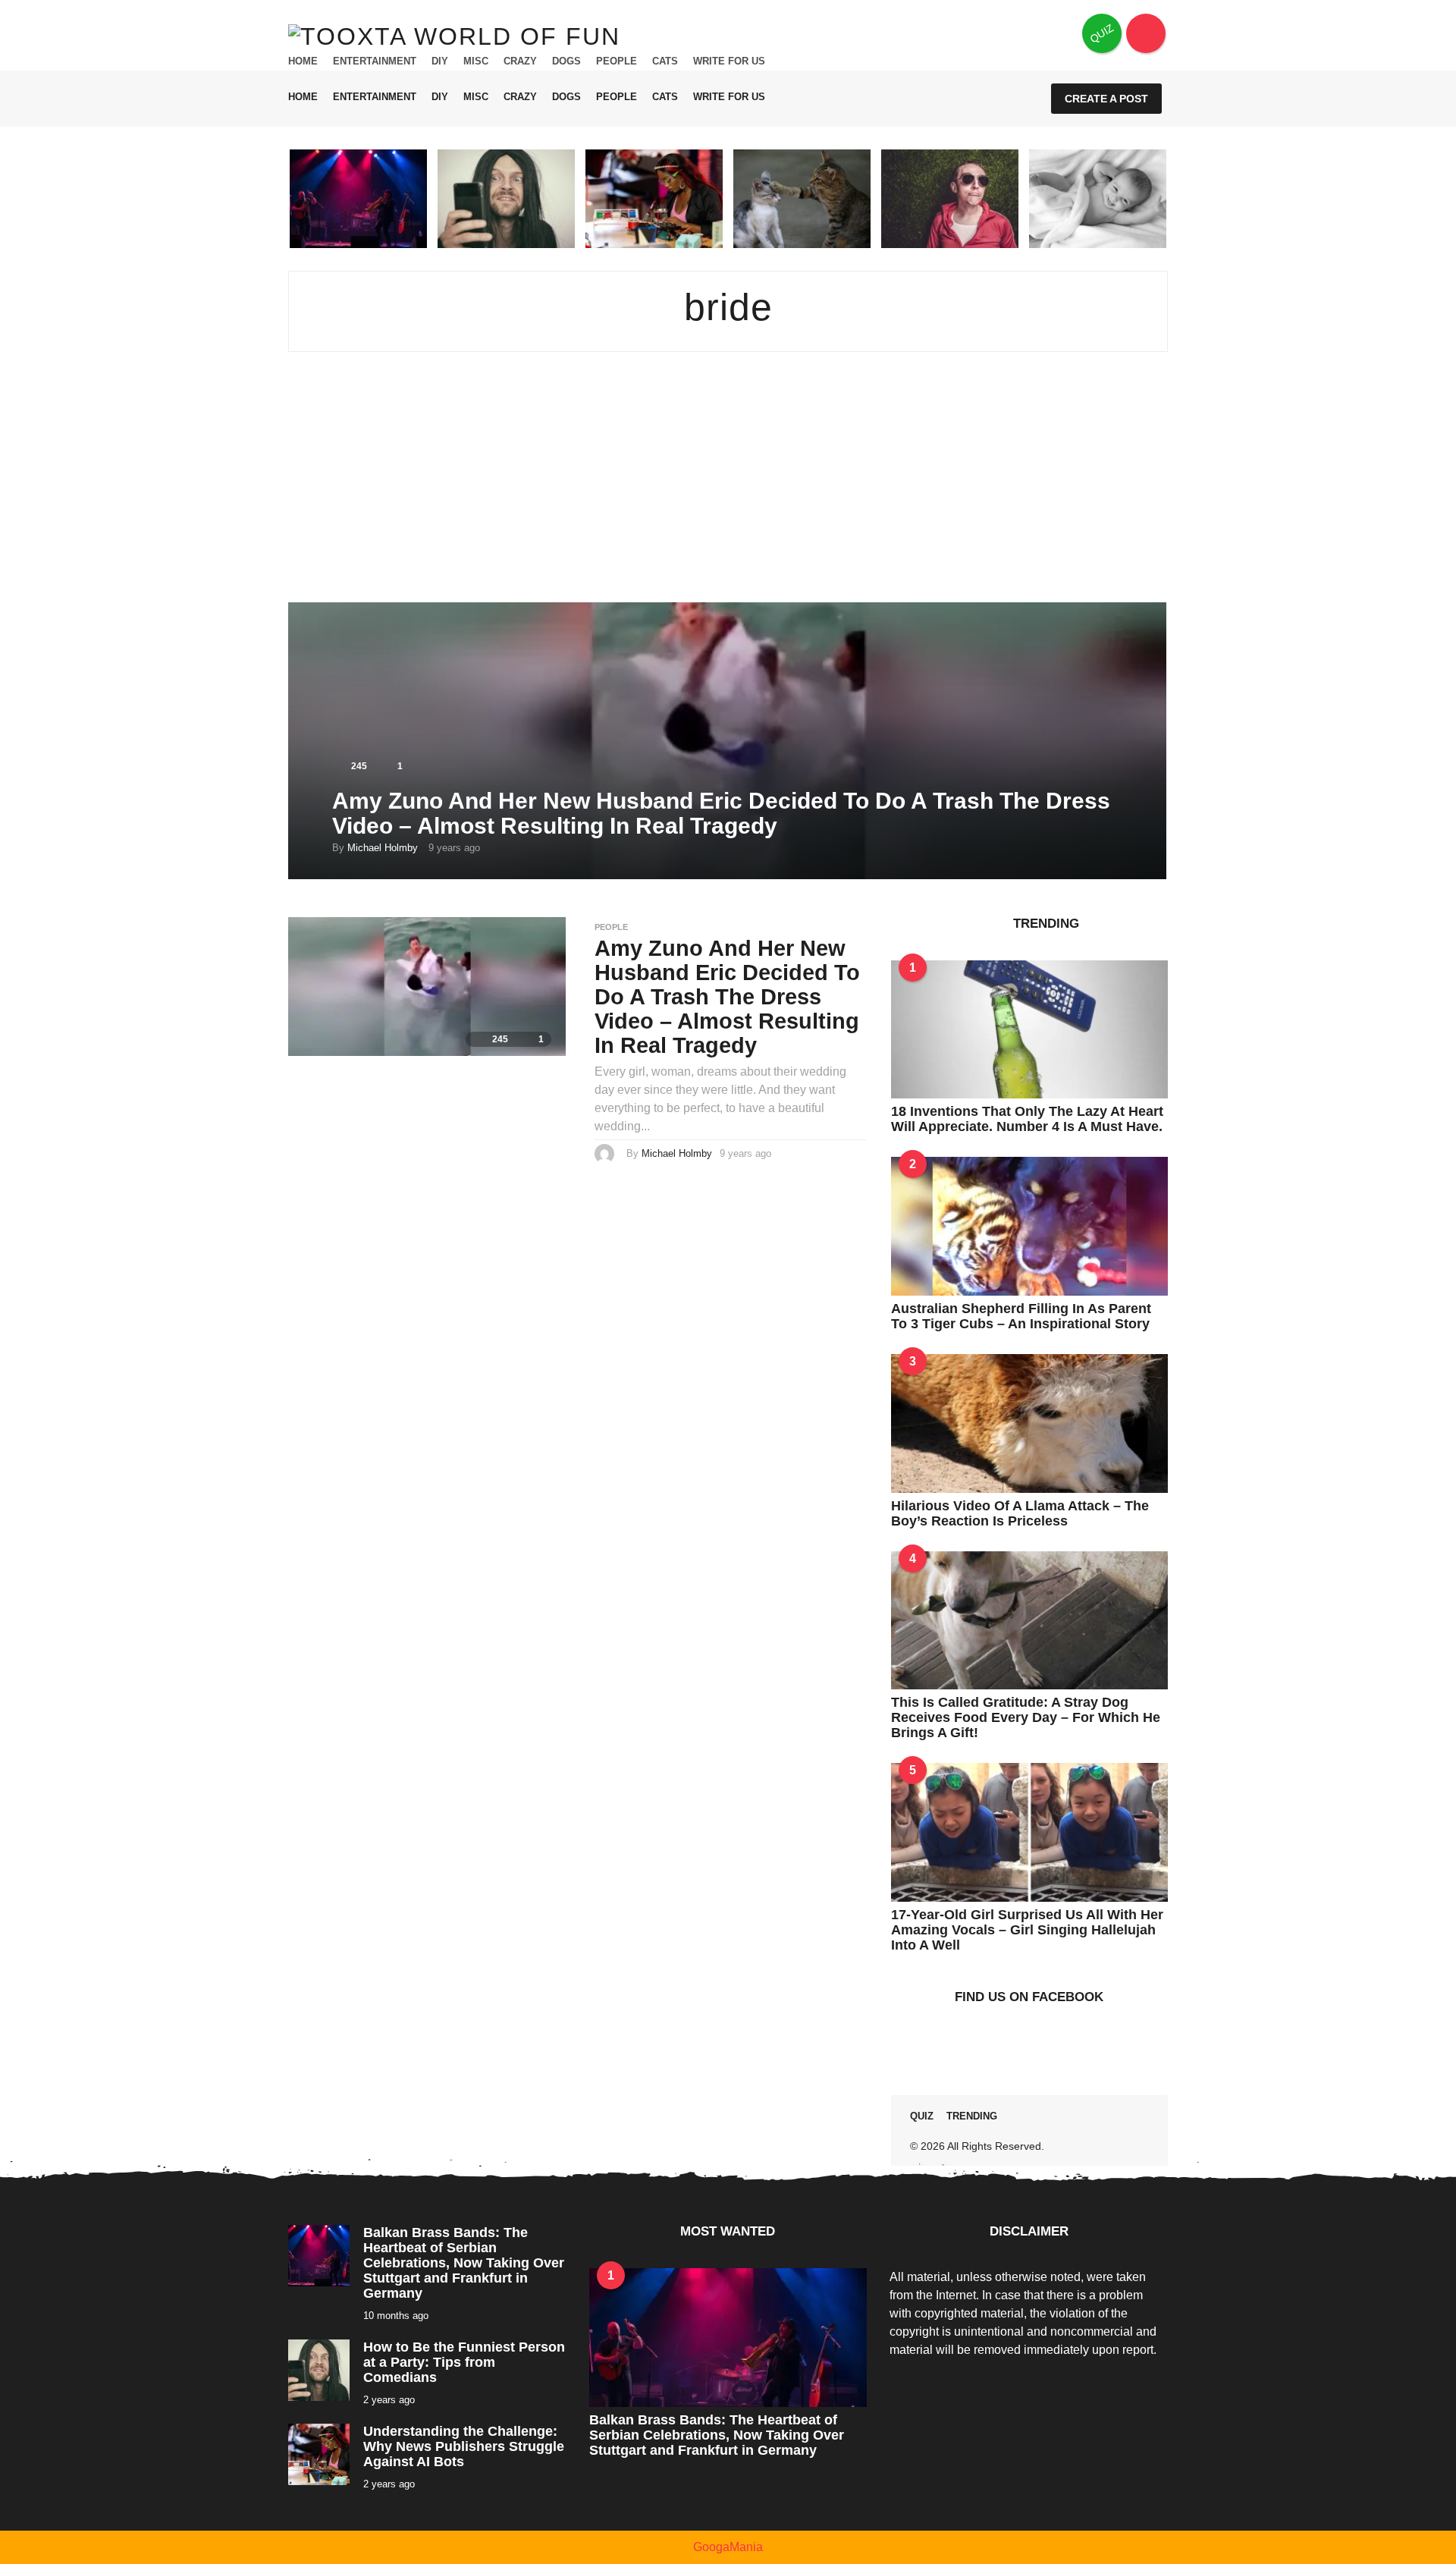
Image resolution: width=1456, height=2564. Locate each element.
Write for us (729, 61)
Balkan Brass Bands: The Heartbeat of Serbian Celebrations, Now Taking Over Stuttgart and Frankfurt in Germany (464, 2263)
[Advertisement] (728, 489)
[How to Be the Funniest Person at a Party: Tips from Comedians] (319, 2369)
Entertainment (375, 61)
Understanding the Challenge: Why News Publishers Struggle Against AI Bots (464, 2446)
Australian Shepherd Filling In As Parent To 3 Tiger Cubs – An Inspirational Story (1021, 1316)
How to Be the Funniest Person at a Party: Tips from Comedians (464, 2362)
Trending (972, 2116)
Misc (476, 61)
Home (303, 61)
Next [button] (1178, 198)
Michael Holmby (383, 848)
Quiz (922, 2116)
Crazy (520, 61)
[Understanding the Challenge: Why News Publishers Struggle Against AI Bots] (319, 2454)
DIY (440, 61)
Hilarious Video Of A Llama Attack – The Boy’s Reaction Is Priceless (1020, 1513)
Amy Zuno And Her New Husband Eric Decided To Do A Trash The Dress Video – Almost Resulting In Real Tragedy (721, 813)
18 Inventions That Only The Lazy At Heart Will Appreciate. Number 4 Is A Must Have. (1027, 1119)
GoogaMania (728, 2547)
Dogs (566, 61)
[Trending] (1146, 33)
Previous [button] (278, 198)
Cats (665, 61)
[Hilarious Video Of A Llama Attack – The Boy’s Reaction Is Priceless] (1029, 1422)
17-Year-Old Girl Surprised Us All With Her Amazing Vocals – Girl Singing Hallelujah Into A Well (1027, 1930)
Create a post (1106, 99)
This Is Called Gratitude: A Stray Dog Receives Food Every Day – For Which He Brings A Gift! (1026, 1717)
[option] (358, 199)
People (617, 61)
